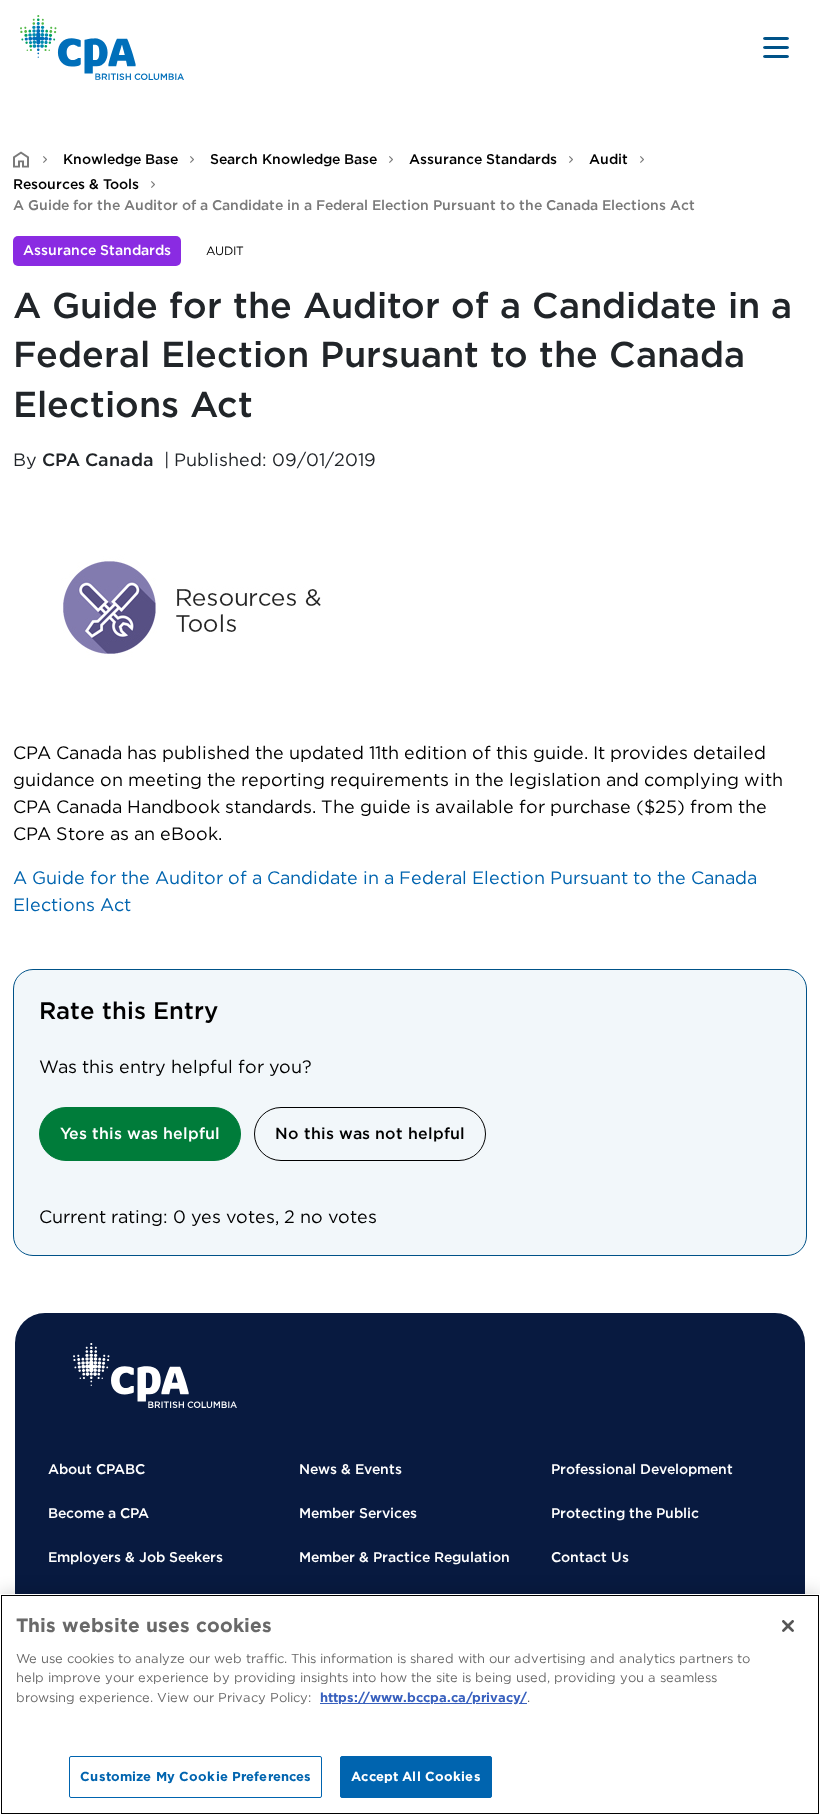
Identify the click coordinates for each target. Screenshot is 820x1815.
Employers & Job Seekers (135, 1557)
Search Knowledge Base (293, 159)
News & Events (350, 1469)
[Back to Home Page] (102, 47)
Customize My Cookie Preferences (195, 1776)
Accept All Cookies (415, 1776)
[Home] (155, 1375)
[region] (410, 1704)
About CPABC (96, 1469)
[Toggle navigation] (776, 47)
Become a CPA (98, 1513)
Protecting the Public (625, 1513)
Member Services (358, 1513)
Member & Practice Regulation (404, 1557)
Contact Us (590, 1557)
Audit (608, 159)
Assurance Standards (483, 159)
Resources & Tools (76, 184)
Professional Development (642, 1469)
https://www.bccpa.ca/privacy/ (423, 1697)
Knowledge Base (120, 159)
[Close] (788, 1626)
